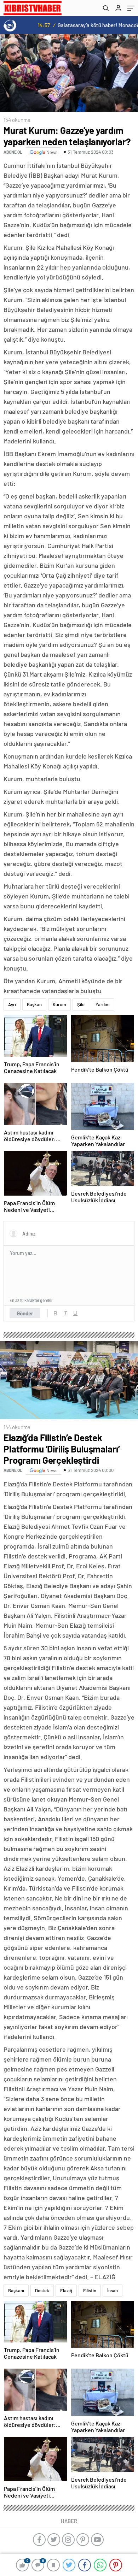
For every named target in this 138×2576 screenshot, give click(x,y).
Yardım (103, 1004)
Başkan (34, 1004)
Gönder (25, 1313)
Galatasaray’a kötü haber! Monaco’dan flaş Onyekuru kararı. (85, 25)
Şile (81, 1004)
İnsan (113, 2291)
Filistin (90, 2291)
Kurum (59, 1004)
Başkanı (16, 2291)
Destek (42, 2291)
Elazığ (66, 2291)
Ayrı (12, 1004)
